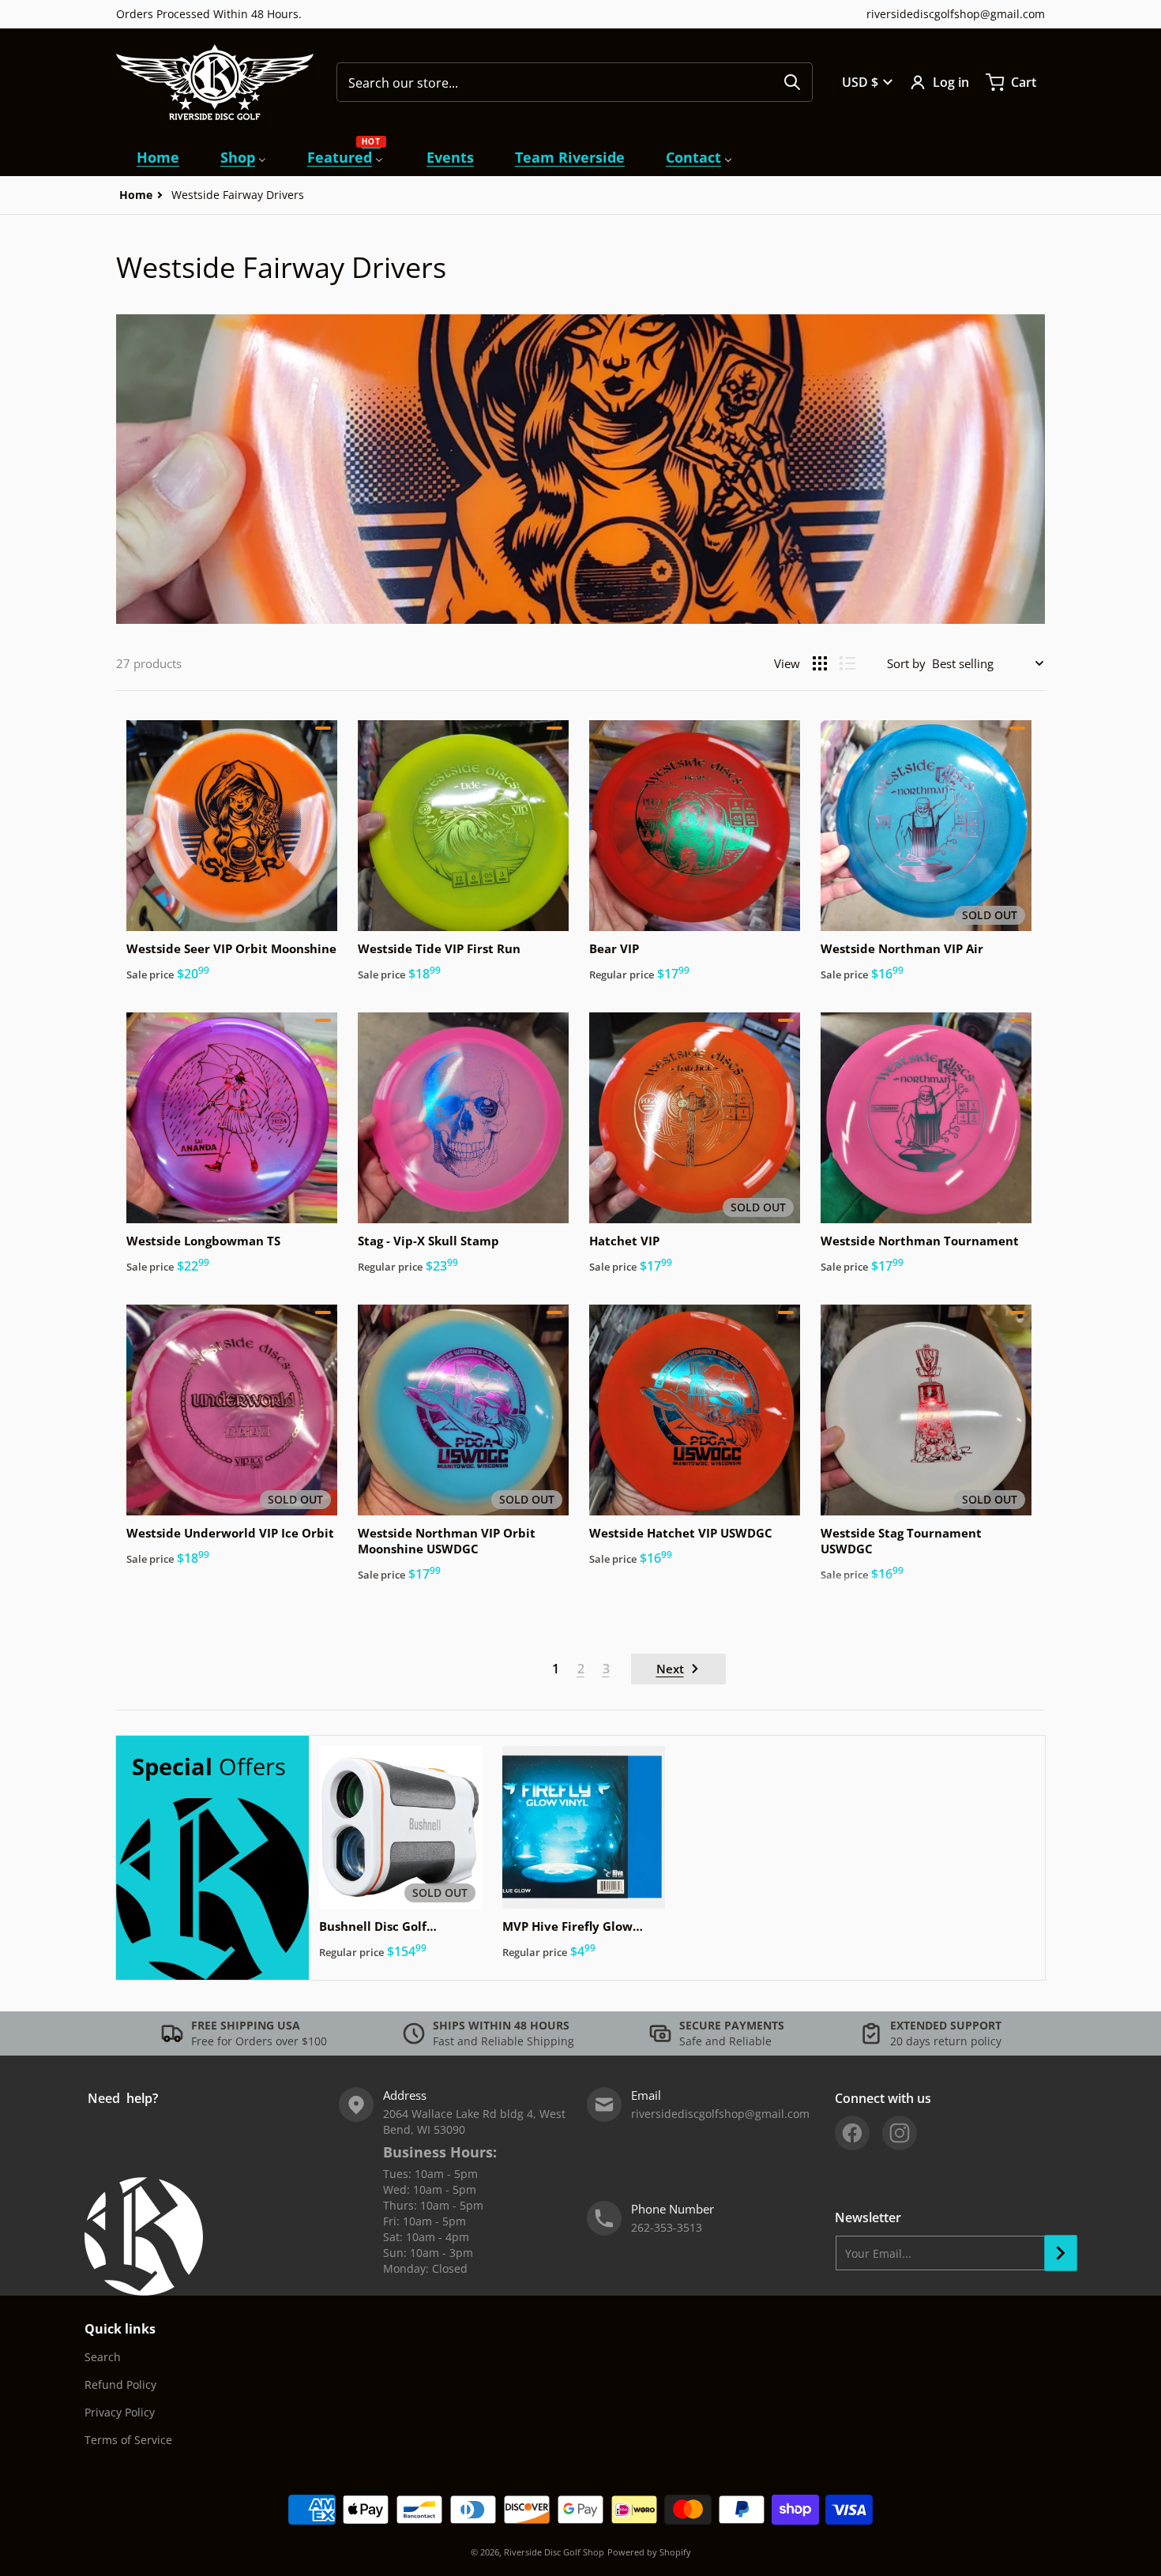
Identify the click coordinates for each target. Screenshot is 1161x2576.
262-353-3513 (667, 2227)
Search (103, 2357)
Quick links (120, 2329)
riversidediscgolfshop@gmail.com (956, 14)
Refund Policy (120, 2384)
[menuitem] (158, 158)
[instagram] (900, 2133)
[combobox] (575, 82)
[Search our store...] (792, 82)
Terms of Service (128, 2440)
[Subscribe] (1061, 2253)
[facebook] (852, 2133)
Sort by (906, 663)
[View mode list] (847, 663)
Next (670, 1669)
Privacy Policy (120, 2412)
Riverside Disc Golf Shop (554, 2552)
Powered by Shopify (649, 2552)
